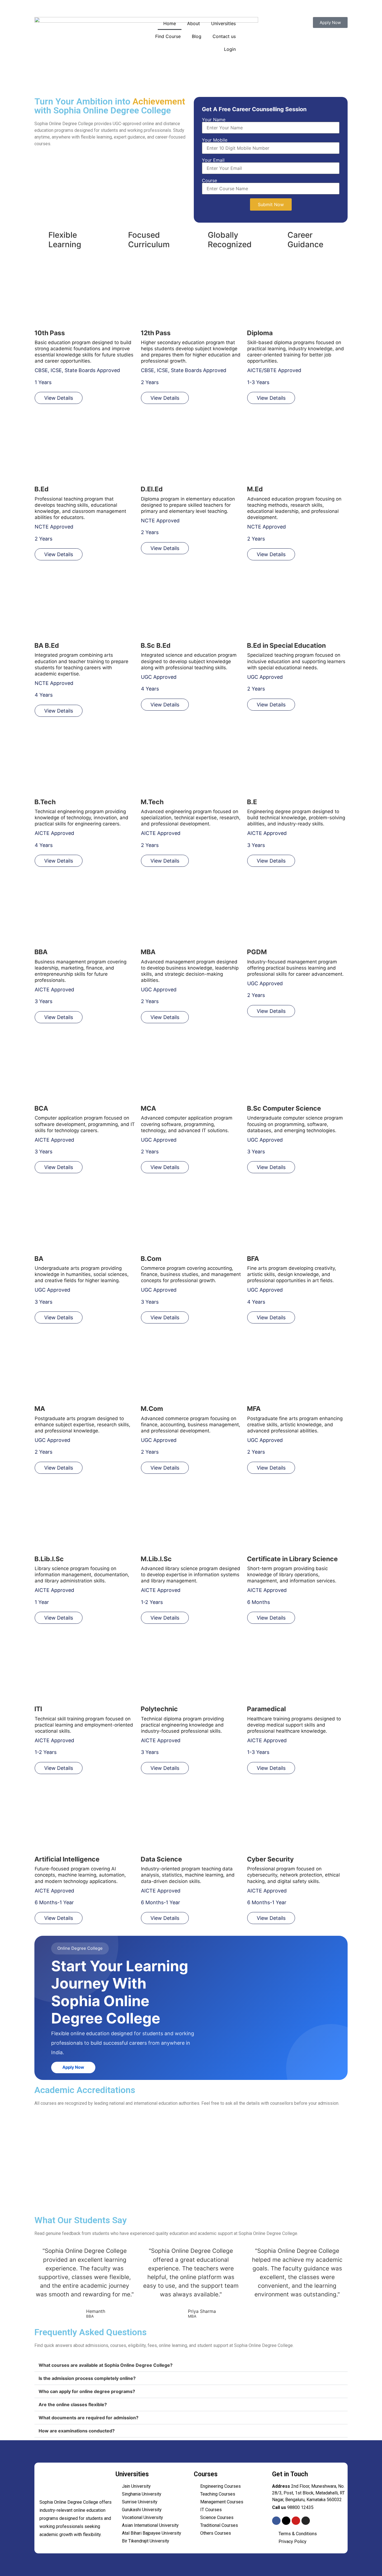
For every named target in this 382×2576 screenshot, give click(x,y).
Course (209, 181)
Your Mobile (215, 140)
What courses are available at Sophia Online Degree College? (106, 2365)
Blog (197, 36)
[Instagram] (306, 2521)
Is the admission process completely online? (87, 2378)
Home (170, 23)
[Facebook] (276, 2521)
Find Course (168, 36)
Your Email (213, 160)
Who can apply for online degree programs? (87, 2391)
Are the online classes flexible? (73, 2404)
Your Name (214, 120)
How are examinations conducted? (77, 2431)
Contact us (224, 36)
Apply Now (73, 2067)
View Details (59, 398)
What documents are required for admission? (89, 2418)
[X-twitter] (286, 2521)
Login (230, 49)
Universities (223, 23)
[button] (191, 2365)
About (194, 23)
